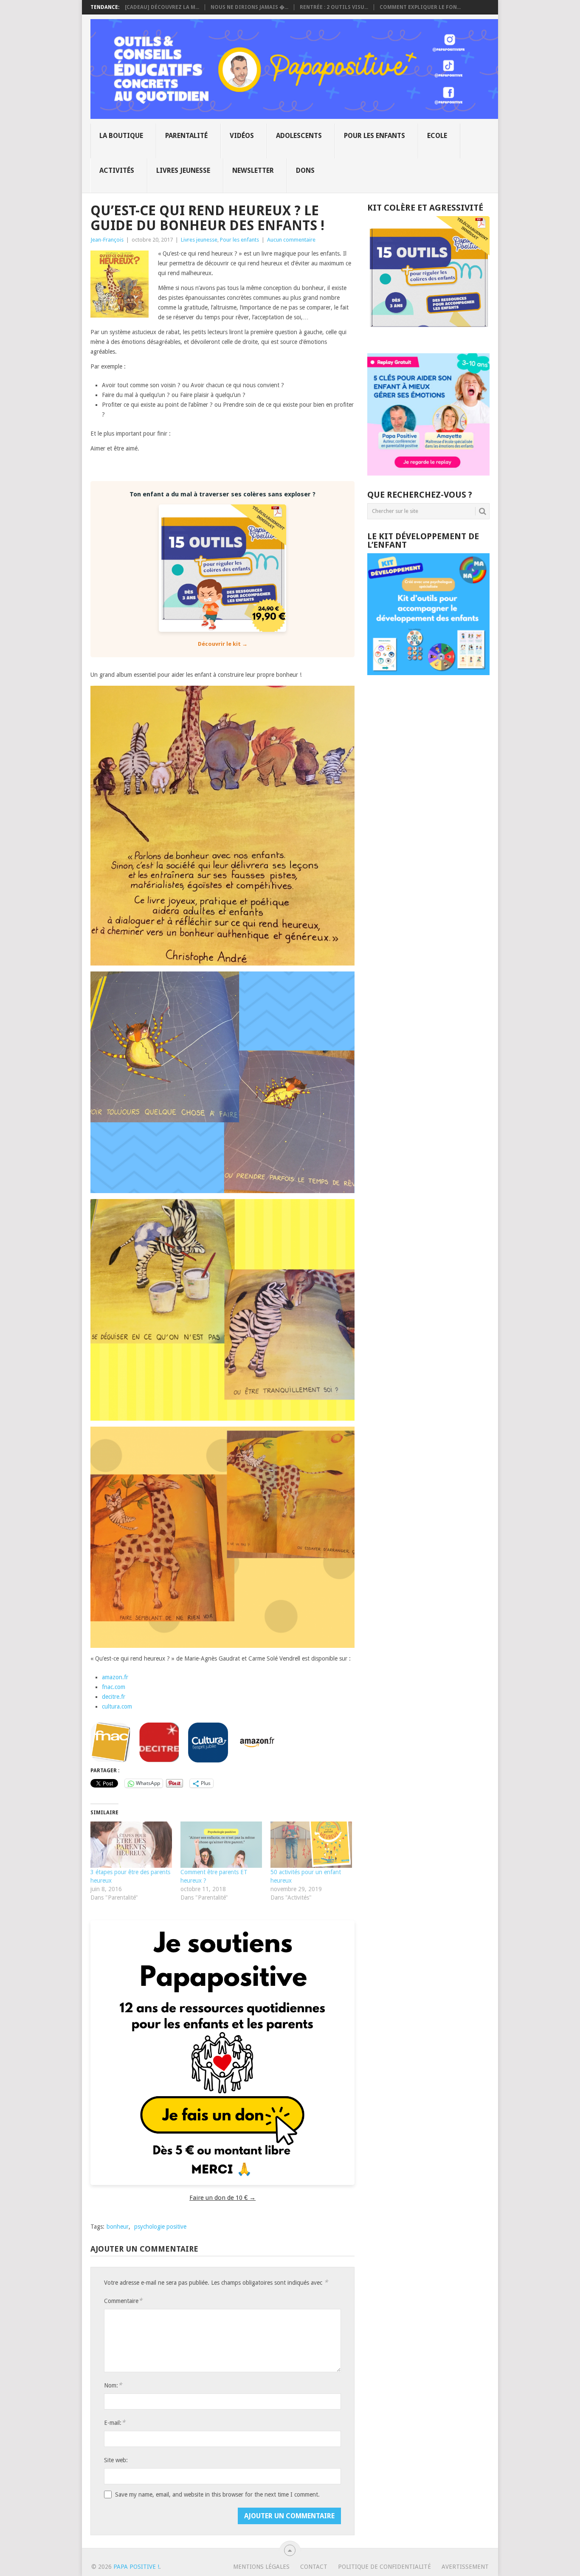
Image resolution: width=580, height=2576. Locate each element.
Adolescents (299, 136)
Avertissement (465, 2567)
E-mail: (115, 2423)
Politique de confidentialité (384, 2567)
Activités (117, 170)
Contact (314, 2567)
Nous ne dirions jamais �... (249, 7)
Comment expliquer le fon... (420, 7)
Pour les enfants (374, 136)
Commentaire (123, 2301)
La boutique (121, 136)
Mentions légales (261, 2567)
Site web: (116, 2460)
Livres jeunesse (183, 170)
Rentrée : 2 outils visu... (334, 7)
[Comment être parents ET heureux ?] (221, 1845)
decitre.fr (114, 1697)
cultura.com (117, 1706)
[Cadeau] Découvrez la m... (162, 7)
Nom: (113, 2385)
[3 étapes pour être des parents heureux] (131, 1845)
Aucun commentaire (291, 240)
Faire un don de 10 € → (222, 2198)
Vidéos (242, 136)
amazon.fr (115, 1677)
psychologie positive (160, 2227)
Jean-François (107, 240)
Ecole (437, 136)
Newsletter (253, 170)
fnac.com (114, 1687)
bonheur (118, 2227)
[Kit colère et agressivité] (428, 336)
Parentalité (186, 136)
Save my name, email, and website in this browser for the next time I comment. (217, 2494)
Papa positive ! (136, 2567)
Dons (305, 170)
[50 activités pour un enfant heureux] (311, 1845)
